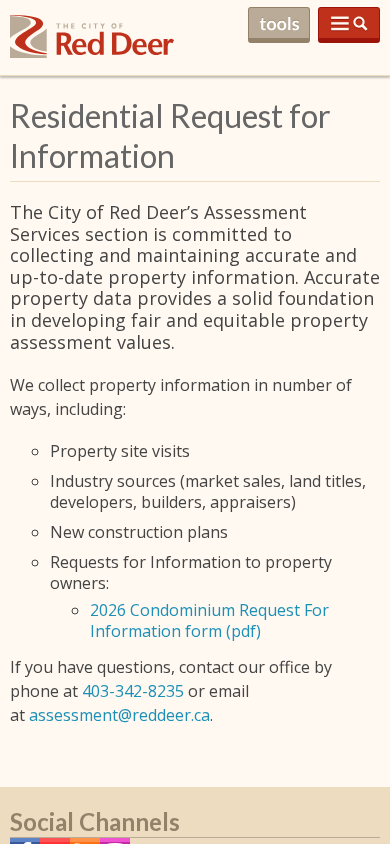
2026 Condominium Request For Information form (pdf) (209, 621)
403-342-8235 (133, 691)
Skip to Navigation (349, 25)
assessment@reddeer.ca (119, 715)
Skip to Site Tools (279, 25)
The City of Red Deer (92, 52)
